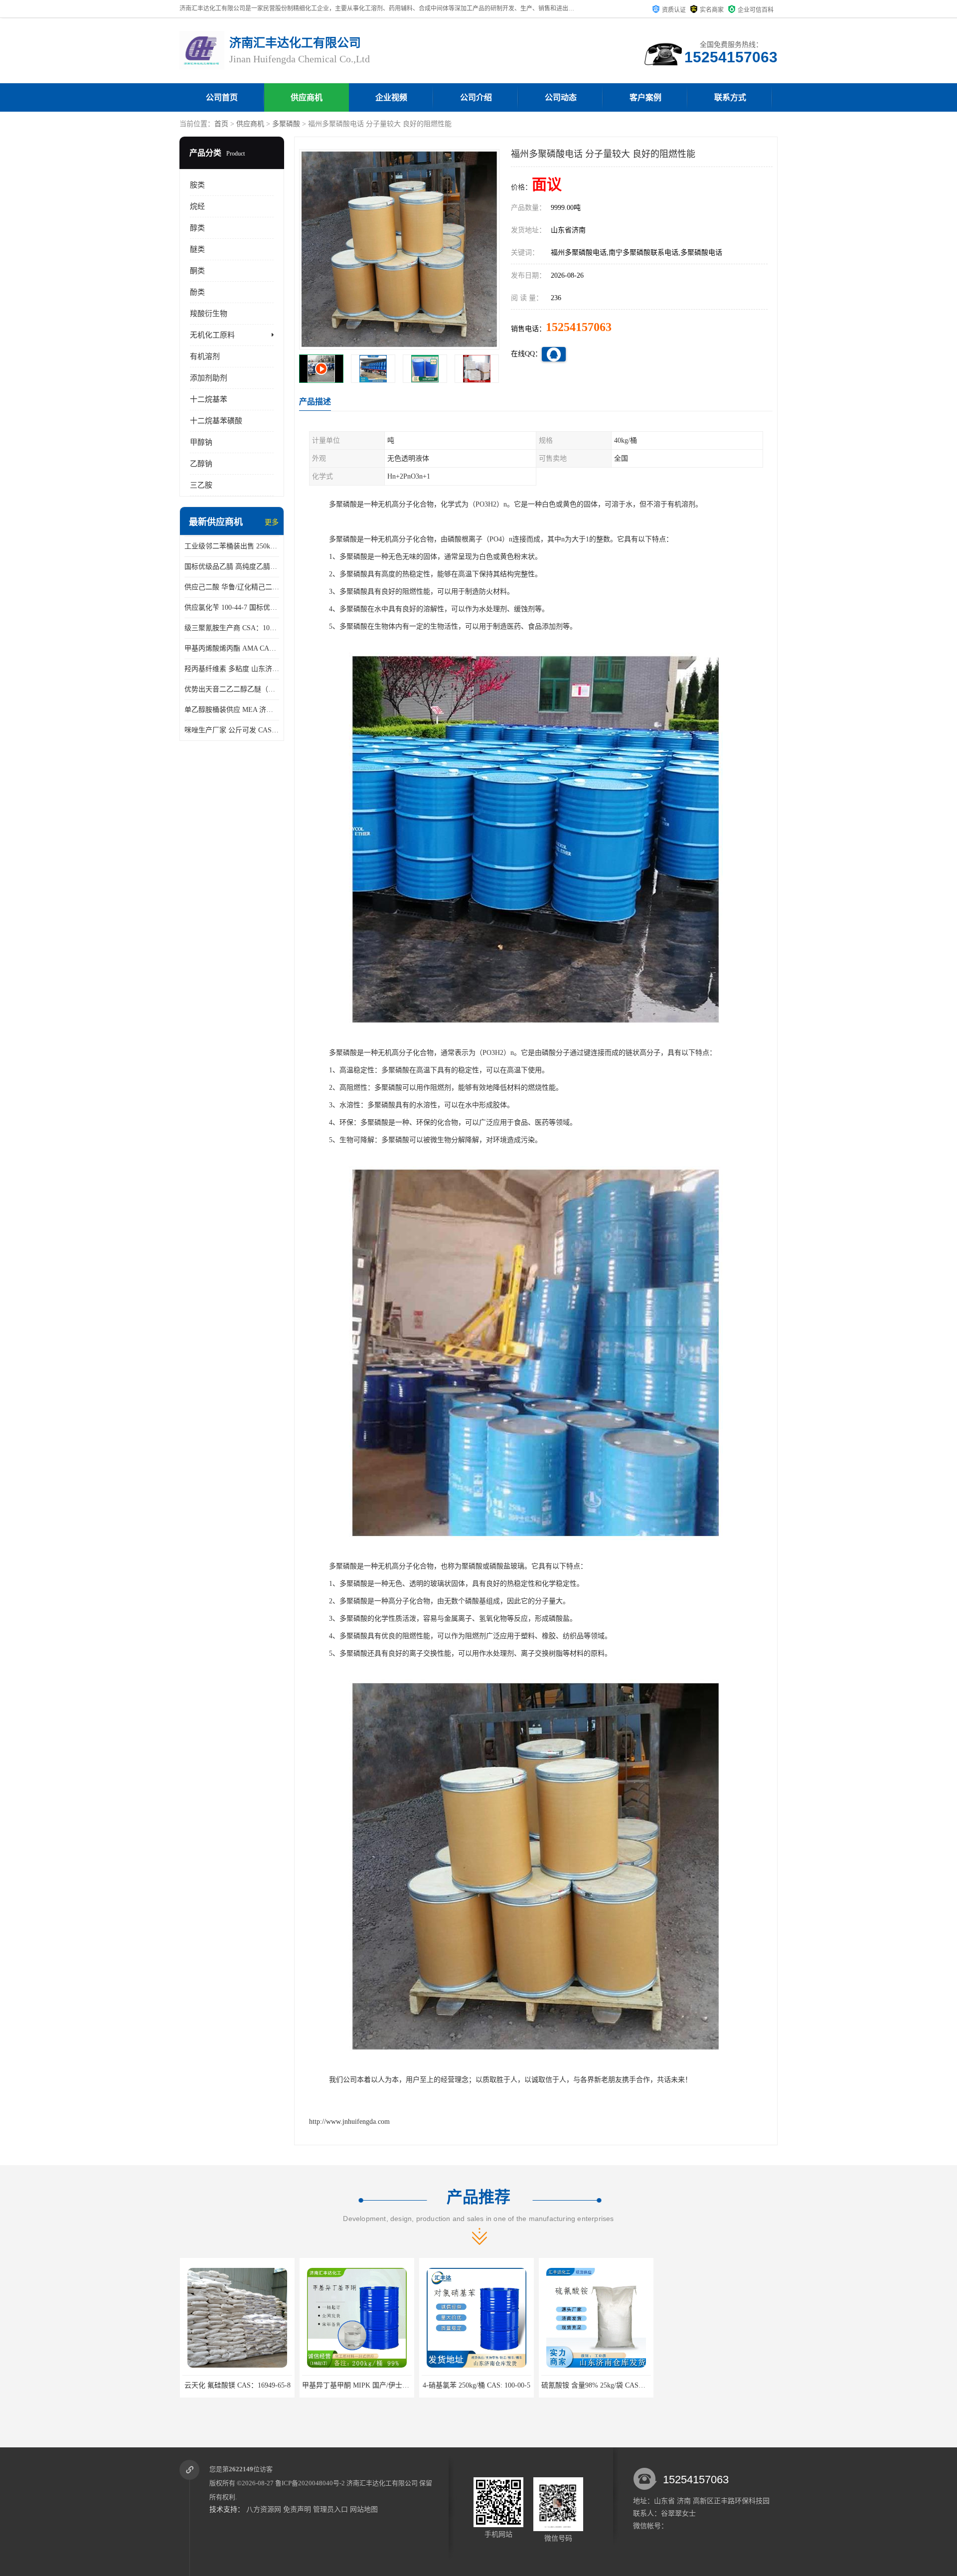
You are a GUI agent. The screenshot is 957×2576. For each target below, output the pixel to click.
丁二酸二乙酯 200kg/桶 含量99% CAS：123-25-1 (734, 2385)
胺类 (197, 185)
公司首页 (222, 97)
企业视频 (391, 97)
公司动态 (561, 97)
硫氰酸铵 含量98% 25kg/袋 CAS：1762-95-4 (368, 2385)
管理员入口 (330, 2509)
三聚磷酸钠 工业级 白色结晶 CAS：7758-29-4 (491, 2385)
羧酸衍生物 (209, 314)
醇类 (197, 228)
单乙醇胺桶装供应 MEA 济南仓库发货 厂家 (232, 710)
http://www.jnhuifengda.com (349, 2122)
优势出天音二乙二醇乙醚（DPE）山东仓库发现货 (232, 689)
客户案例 (645, 97)
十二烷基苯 (209, 399)
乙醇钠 (201, 464)
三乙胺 (201, 485)
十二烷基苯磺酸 (216, 421)
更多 (272, 522)
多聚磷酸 (286, 124)
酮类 (197, 271)
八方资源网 (264, 2509)
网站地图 (364, 2509)
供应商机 (307, 97)
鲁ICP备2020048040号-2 (310, 2483)
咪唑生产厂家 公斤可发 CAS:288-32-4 (232, 730)
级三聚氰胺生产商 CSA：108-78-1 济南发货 (232, 628)
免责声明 (297, 2509)
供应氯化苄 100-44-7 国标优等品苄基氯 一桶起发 (232, 607)
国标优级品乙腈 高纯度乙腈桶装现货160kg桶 (232, 567)
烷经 (197, 206)
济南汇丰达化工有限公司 (382, 2483)
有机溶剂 (205, 356)
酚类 (197, 292)
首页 (221, 124)
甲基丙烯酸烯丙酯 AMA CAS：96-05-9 (232, 648)
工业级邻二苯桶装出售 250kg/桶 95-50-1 (232, 546)
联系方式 (730, 97)
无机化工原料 (212, 335)
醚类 (197, 249)
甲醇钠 (201, 442)
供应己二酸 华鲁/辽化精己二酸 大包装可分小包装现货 (232, 587)
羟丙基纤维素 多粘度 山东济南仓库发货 (232, 669)
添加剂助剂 (209, 378)
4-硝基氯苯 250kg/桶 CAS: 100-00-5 (237, 2385)
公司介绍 (476, 97)
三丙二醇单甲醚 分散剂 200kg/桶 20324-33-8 (608, 2385)
